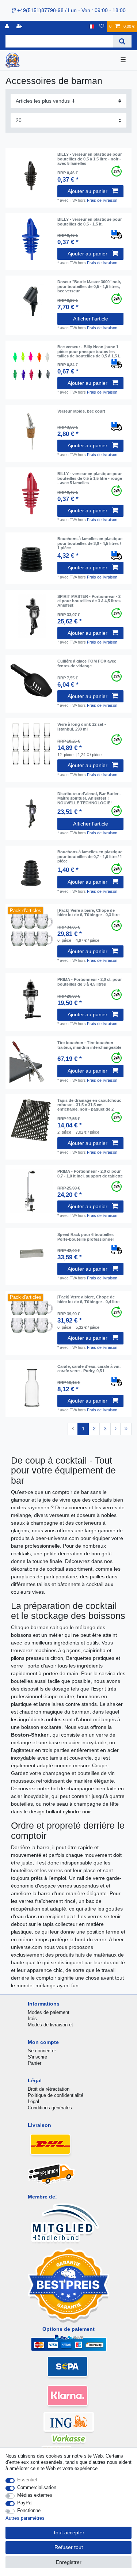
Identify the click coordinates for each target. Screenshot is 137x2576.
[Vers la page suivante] (115, 1429)
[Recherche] (122, 41)
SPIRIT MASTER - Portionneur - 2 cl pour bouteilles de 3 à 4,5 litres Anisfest (89, 601)
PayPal (25, 2503)
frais (32, 2019)
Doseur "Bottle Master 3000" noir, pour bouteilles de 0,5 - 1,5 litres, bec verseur (89, 286)
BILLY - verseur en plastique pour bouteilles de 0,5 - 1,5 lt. (90, 221)
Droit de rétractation (49, 2089)
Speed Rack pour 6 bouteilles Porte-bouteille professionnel (85, 1237)
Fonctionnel (29, 2510)
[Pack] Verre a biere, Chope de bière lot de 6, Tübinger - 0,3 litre (88, 913)
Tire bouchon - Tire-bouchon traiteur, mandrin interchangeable (89, 1045)
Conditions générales (50, 2108)
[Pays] (91, 26)
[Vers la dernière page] (126, 1429)
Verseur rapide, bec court (81, 411)
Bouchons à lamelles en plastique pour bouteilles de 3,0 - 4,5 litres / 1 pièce (90, 543)
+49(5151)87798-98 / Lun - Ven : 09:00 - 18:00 (71, 10)
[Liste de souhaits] (102, 26)
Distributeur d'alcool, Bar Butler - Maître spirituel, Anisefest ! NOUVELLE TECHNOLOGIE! (89, 798)
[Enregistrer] (20, 26)
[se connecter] (8, 26)
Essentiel (27, 2480)
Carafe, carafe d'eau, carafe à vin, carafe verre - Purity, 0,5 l (89, 1369)
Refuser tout (69, 2547)
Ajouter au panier (87, 191)
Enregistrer (69, 2562)
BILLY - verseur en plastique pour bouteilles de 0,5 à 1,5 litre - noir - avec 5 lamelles (90, 159)
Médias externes (35, 2495)
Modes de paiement (49, 2012)
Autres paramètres (25, 2518)
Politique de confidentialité (56, 2095)
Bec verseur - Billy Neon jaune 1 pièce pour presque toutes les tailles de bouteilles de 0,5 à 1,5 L (89, 351)
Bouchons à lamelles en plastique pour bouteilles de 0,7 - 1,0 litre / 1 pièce (90, 856)
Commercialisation (37, 2487)
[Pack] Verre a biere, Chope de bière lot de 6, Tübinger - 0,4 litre (88, 1299)
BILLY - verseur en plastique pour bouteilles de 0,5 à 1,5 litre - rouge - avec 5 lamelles (90, 478)
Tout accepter (69, 2533)
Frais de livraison (102, 200)
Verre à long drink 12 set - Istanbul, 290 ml (82, 726)
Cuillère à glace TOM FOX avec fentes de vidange (87, 663)
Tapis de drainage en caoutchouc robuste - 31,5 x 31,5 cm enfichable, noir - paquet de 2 (89, 1105)
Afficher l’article (91, 319)
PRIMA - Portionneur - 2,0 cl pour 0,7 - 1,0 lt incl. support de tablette (90, 1173)
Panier (35, 2063)
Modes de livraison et (50, 2025)
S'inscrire (37, 2057)
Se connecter (42, 2051)
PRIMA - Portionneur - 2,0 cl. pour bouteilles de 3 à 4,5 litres (90, 982)
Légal (33, 2101)
